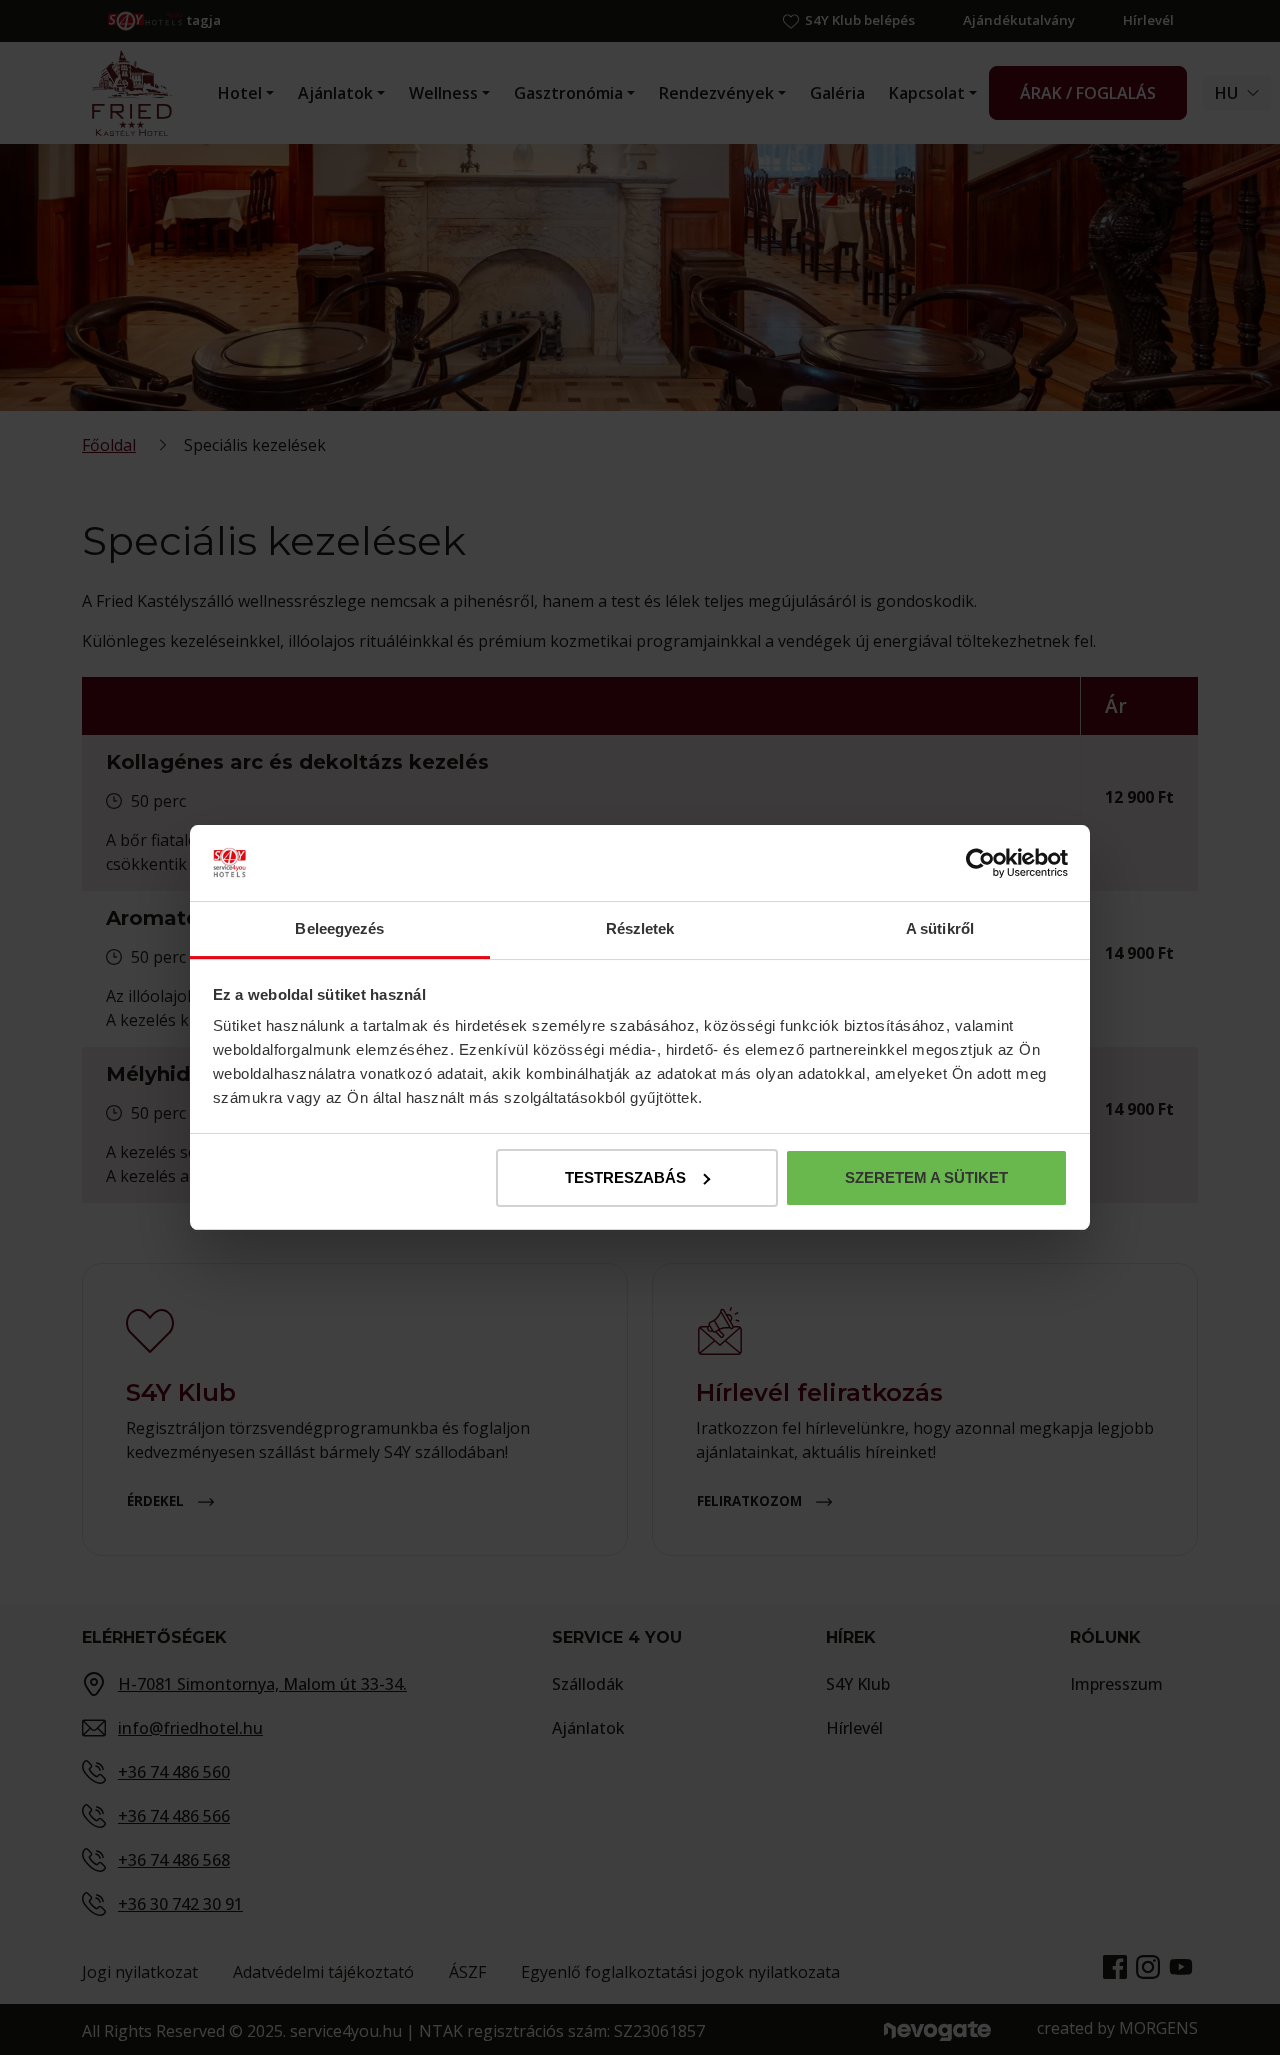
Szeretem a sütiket (926, 1177)
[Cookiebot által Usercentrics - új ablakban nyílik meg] (980, 863)
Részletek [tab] (640, 928)
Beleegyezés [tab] (339, 928)
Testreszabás (625, 1177)
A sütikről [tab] (940, 928)
